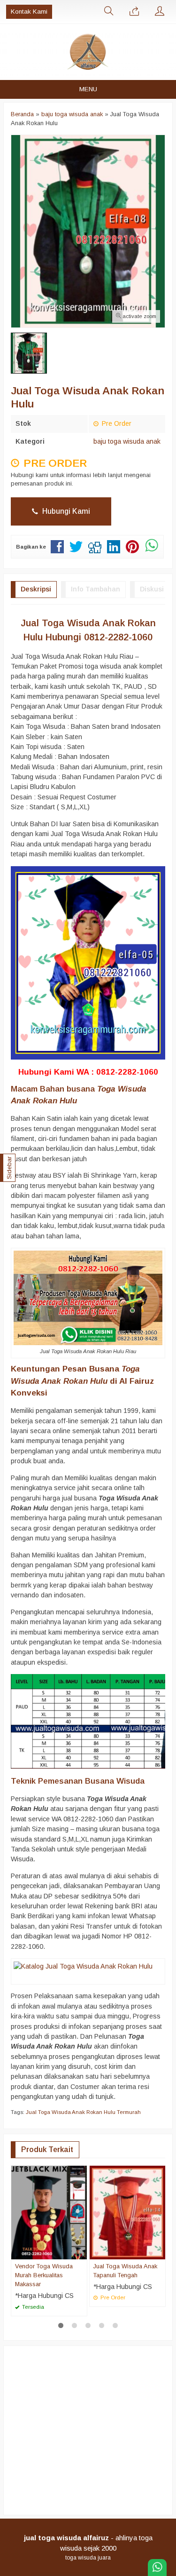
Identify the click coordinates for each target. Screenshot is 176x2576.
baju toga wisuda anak (127, 441)
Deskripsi (36, 589)
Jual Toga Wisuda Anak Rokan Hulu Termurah (83, 2112)
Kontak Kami (29, 12)
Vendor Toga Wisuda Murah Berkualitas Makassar (44, 2275)
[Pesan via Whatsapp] (134, 12)
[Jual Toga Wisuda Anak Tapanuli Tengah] (127, 2212)
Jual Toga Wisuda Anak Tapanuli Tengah (125, 2271)
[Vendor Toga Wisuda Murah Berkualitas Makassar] (49, 2212)
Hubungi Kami (65, 511)
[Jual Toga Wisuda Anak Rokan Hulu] (83, 1966)
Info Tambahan (96, 589)
